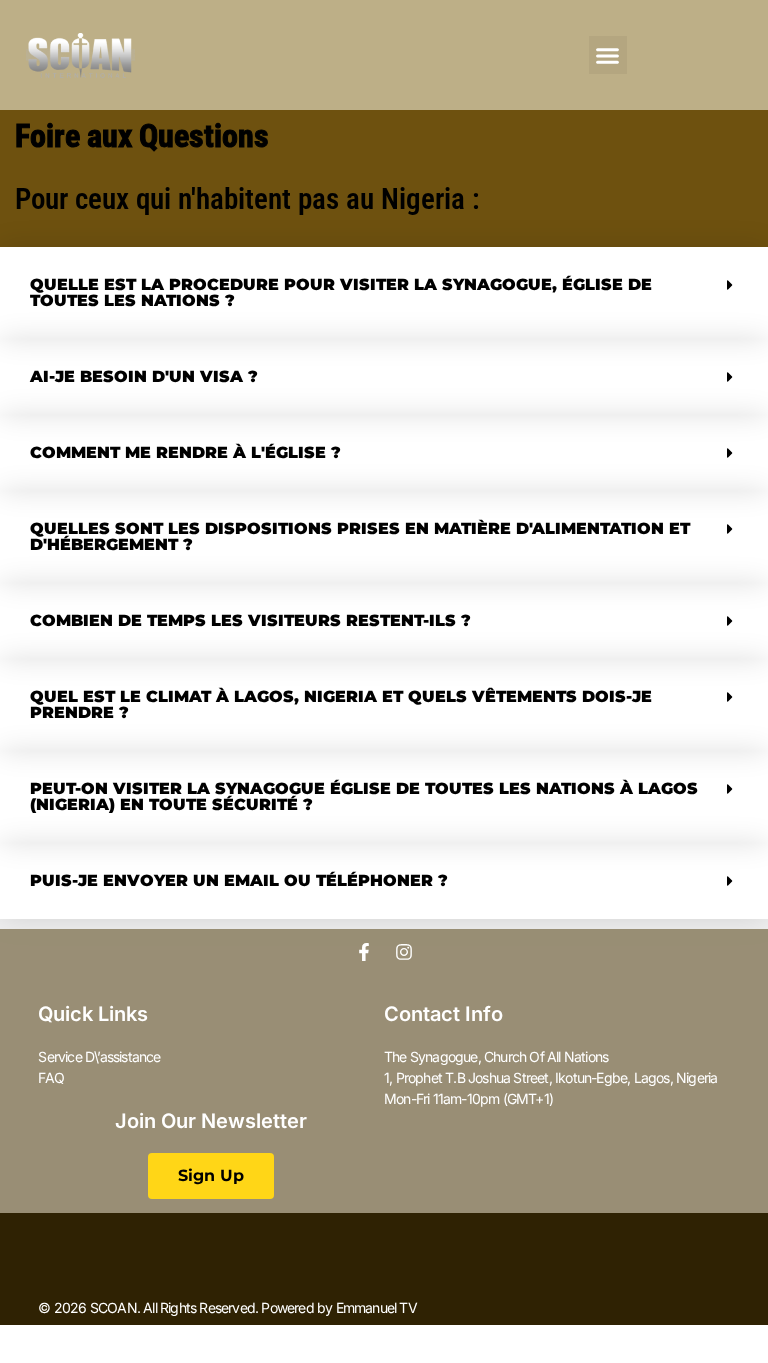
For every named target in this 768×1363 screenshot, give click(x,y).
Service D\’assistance (99, 1056)
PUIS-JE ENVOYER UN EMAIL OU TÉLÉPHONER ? (239, 880)
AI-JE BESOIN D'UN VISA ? (144, 376)
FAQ (51, 1077)
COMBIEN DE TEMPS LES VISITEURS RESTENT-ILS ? (250, 620)
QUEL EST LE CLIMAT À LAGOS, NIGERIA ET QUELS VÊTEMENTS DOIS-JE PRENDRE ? (341, 704)
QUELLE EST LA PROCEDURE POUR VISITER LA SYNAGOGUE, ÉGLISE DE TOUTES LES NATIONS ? (341, 292)
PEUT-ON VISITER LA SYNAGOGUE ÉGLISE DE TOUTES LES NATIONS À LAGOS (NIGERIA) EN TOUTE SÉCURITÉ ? (364, 796)
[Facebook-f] (364, 952)
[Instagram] (404, 952)
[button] (608, 55)
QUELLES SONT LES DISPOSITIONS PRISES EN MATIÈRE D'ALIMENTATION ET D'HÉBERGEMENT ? (360, 536)
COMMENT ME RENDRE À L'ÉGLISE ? (185, 452)
